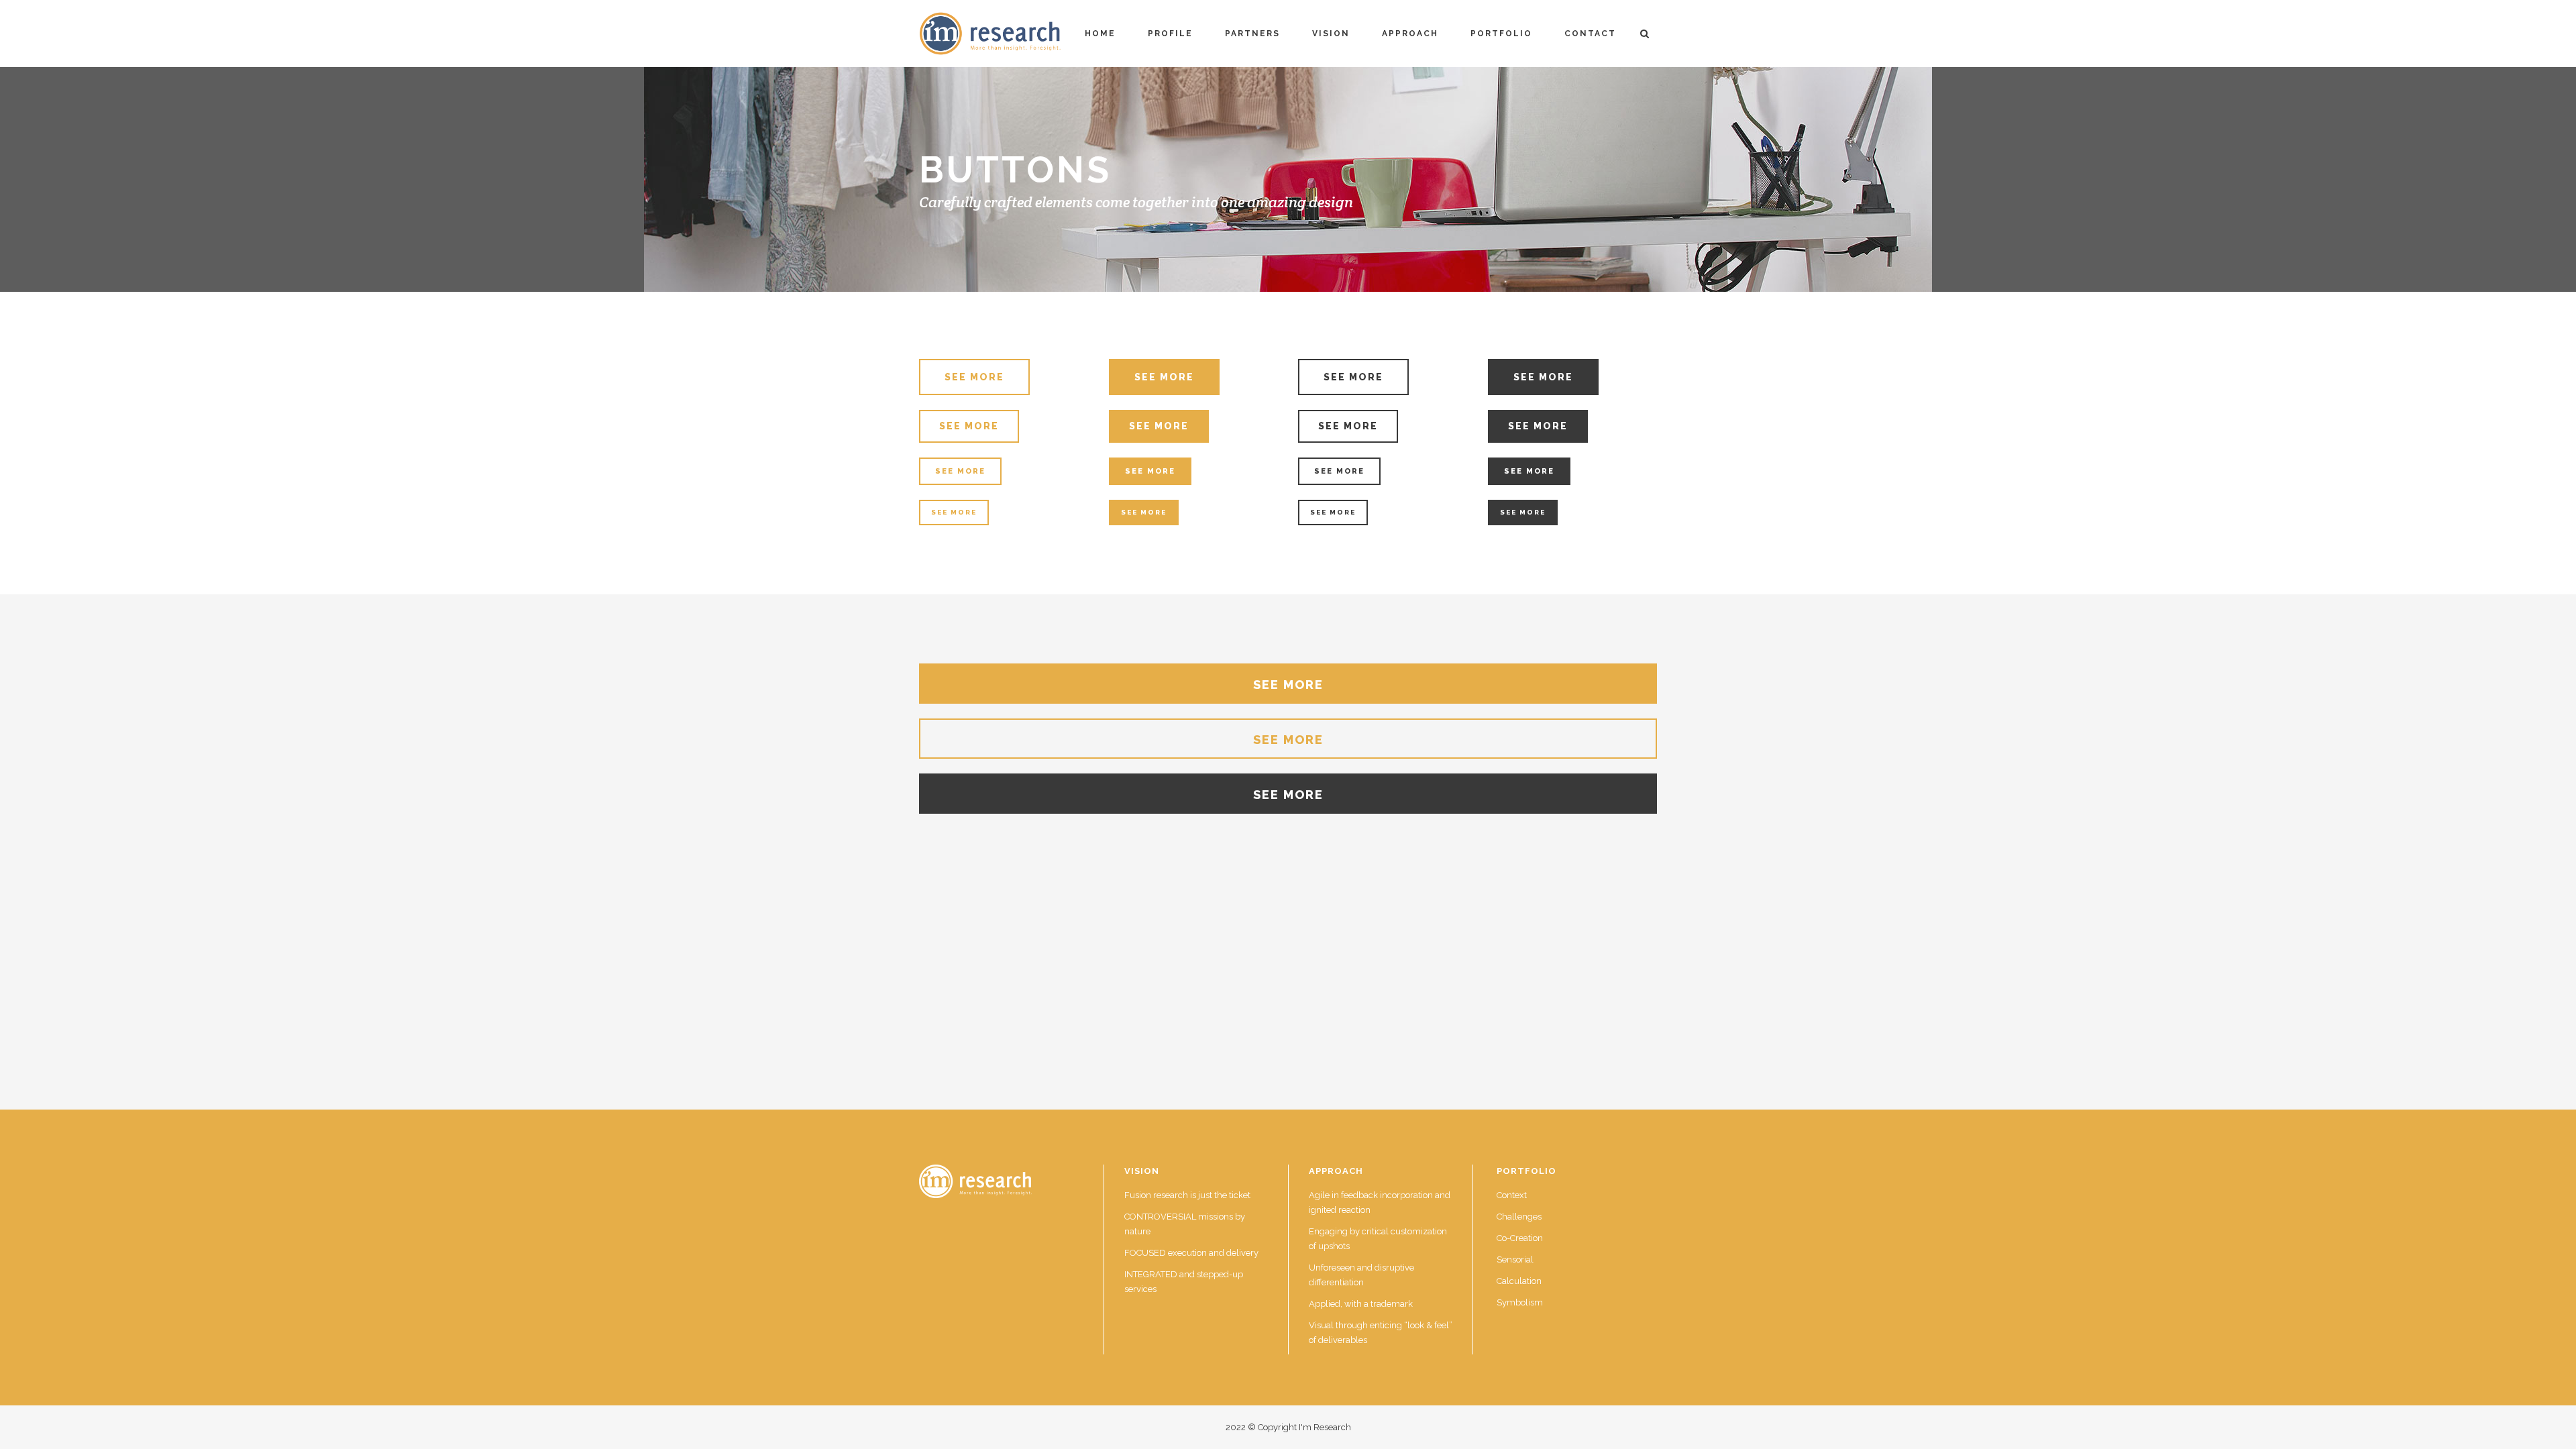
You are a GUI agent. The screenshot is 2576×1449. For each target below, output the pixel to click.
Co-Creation (1520, 1238)
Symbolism (1520, 1302)
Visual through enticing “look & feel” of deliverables (1381, 1333)
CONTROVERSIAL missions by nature (1185, 1224)
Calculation (1519, 1281)
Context (1512, 1195)
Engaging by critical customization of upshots (1378, 1239)
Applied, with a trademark (1361, 1304)
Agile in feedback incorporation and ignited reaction (1380, 1202)
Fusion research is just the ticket (1187, 1195)
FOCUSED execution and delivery (1191, 1253)
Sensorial (1515, 1259)
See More (974, 377)
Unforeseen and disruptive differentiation (1361, 1275)
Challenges (1519, 1217)
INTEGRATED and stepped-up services (1184, 1282)
